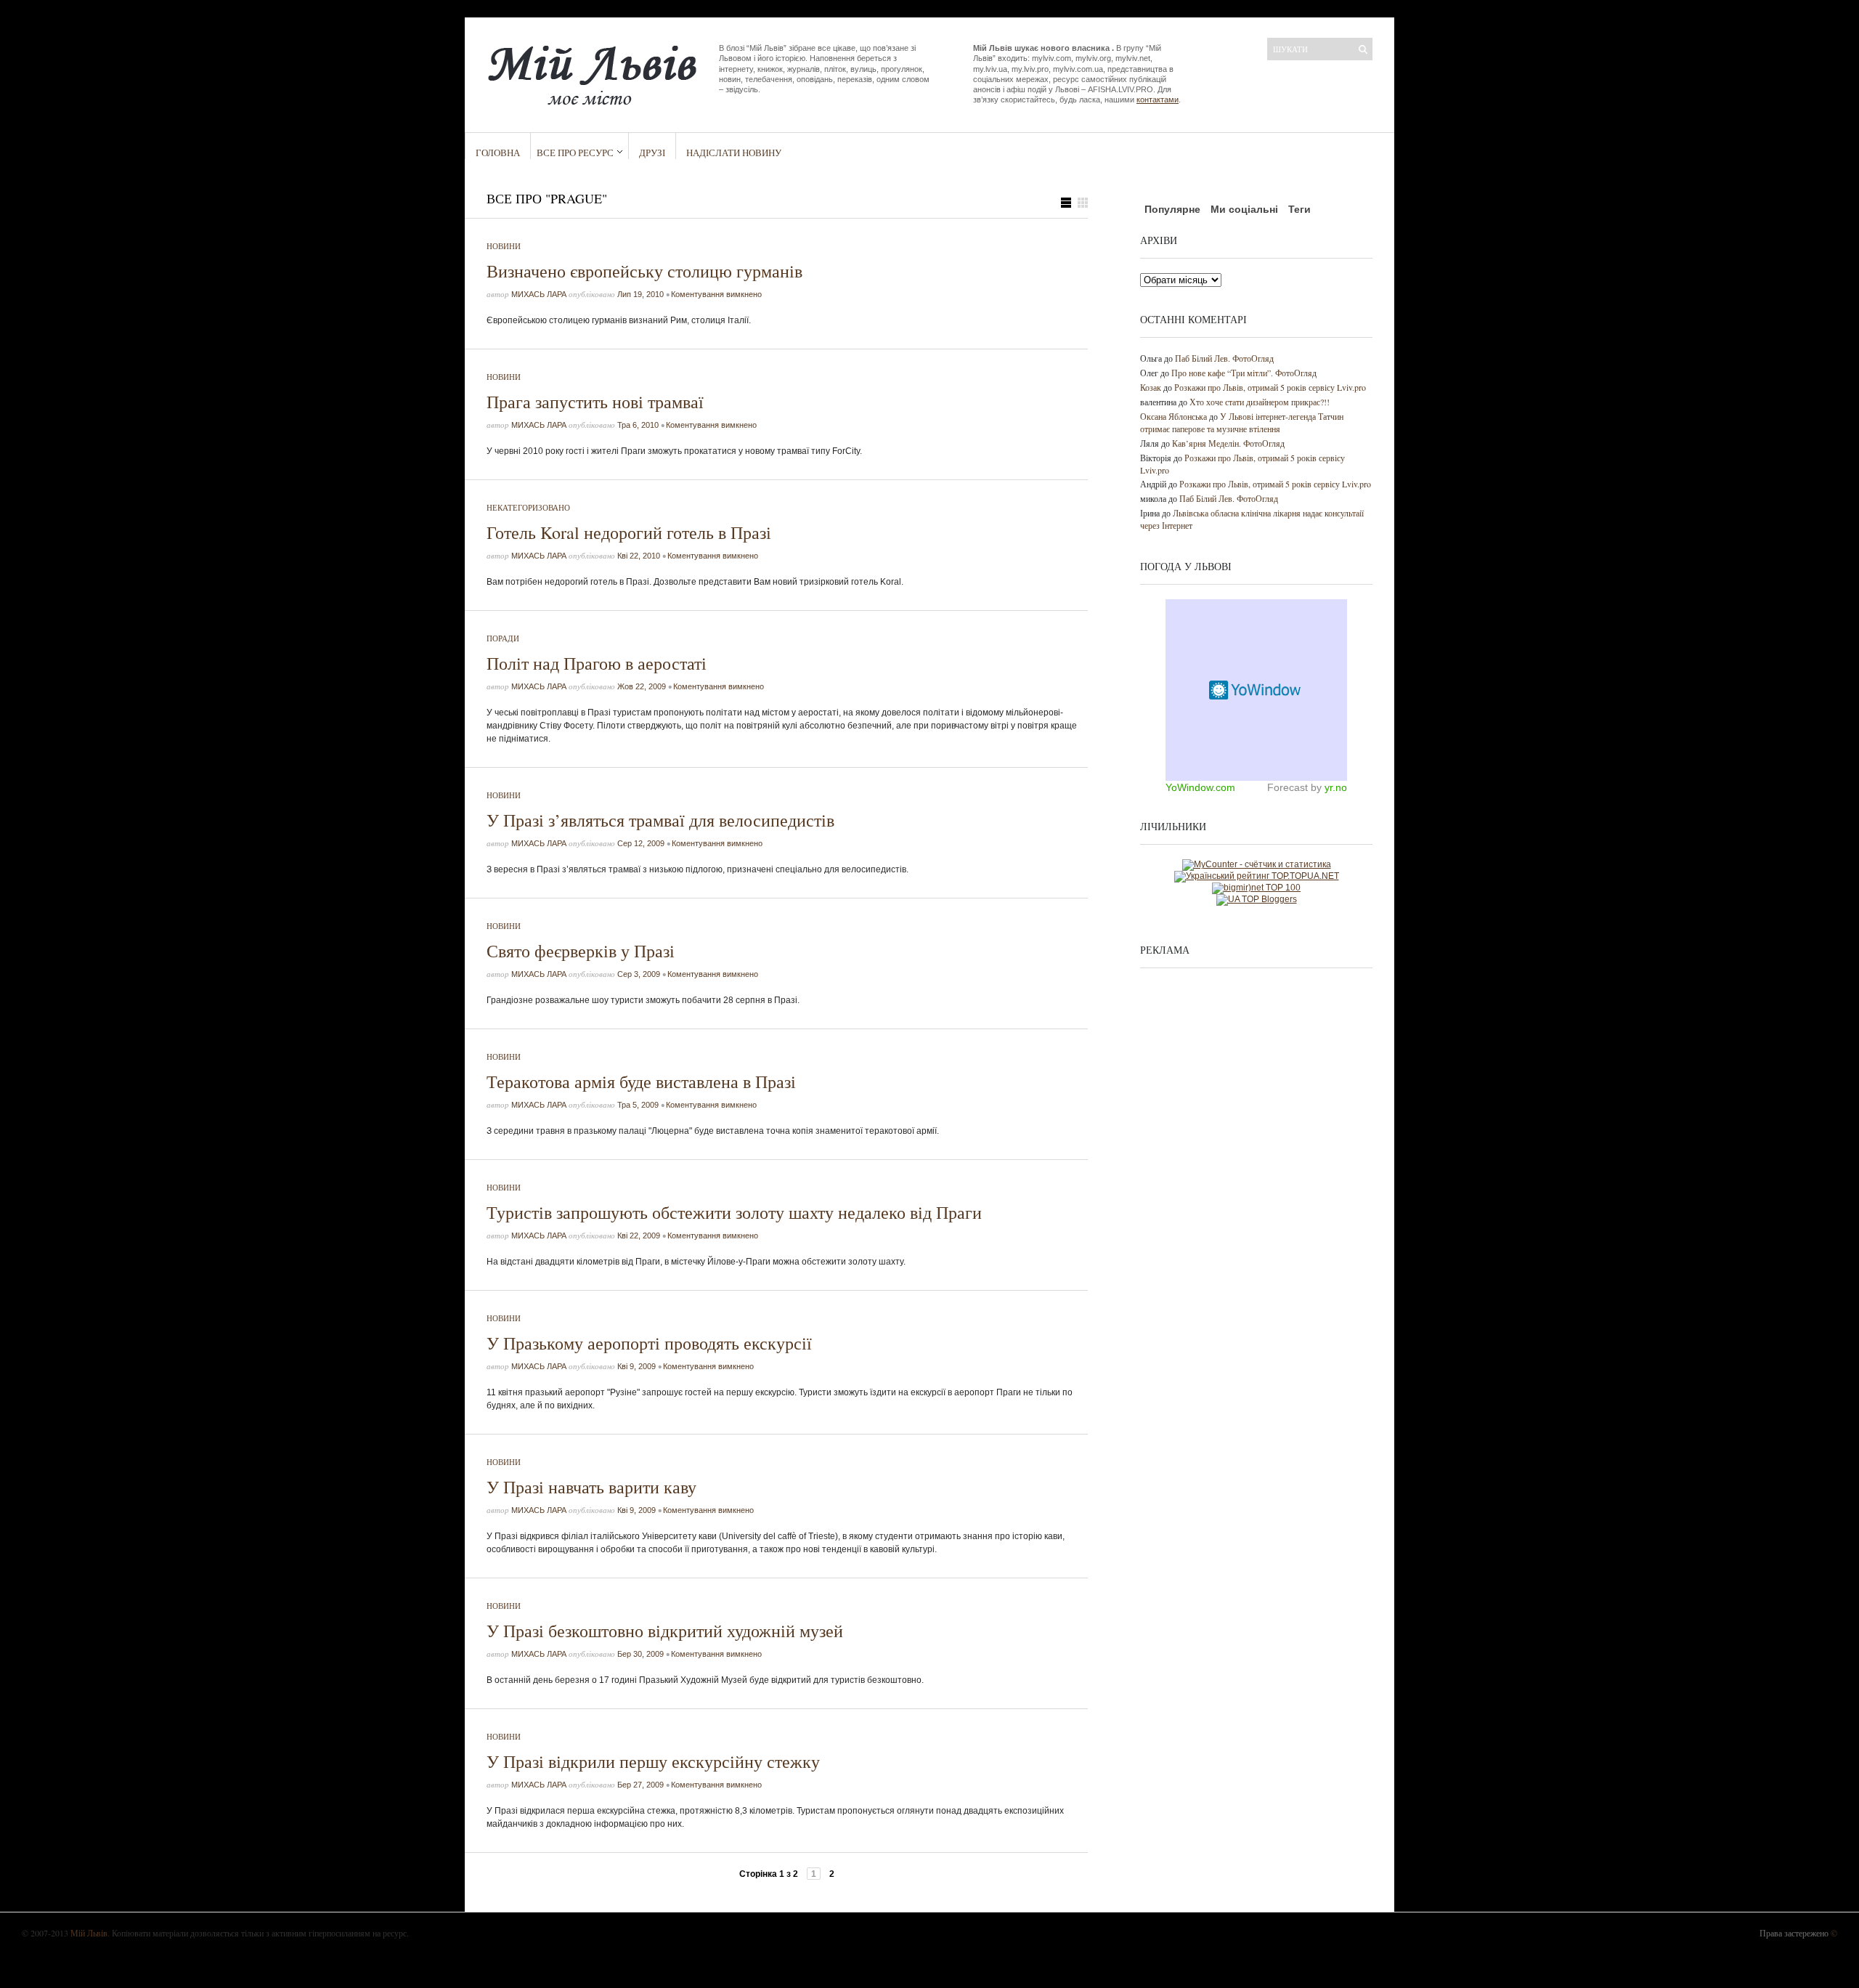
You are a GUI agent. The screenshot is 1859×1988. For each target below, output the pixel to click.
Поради (503, 638)
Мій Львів (89, 1933)
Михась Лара (539, 294)
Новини (504, 246)
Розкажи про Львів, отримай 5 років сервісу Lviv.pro (1270, 387)
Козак (1151, 387)
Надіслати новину (734, 153)
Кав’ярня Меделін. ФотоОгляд (1228, 443)
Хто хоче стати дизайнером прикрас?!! (1260, 402)
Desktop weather (1256, 690)
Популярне (1172, 209)
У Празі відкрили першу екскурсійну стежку (653, 1761)
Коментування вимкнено (716, 294)
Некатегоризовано (528, 507)
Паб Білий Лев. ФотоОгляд (1224, 358)
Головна (498, 153)
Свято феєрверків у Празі (581, 951)
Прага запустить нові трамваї (595, 402)
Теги (1299, 209)
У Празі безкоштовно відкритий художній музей (665, 1631)
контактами (1158, 100)
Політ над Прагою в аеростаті (597, 663)
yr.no (1336, 787)
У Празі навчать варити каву (591, 1487)
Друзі (652, 153)
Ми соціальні (1244, 209)
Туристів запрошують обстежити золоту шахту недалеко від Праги (734, 1212)
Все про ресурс (575, 153)
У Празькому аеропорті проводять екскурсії (649, 1343)
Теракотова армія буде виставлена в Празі (641, 1082)
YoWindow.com (1200, 787)
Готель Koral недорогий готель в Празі (629, 532)
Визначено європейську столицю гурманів (644, 271)
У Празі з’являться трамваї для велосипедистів (660, 820)
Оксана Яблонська (1173, 416)
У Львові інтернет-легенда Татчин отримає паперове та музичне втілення (1242, 422)
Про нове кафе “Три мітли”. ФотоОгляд (1244, 373)
